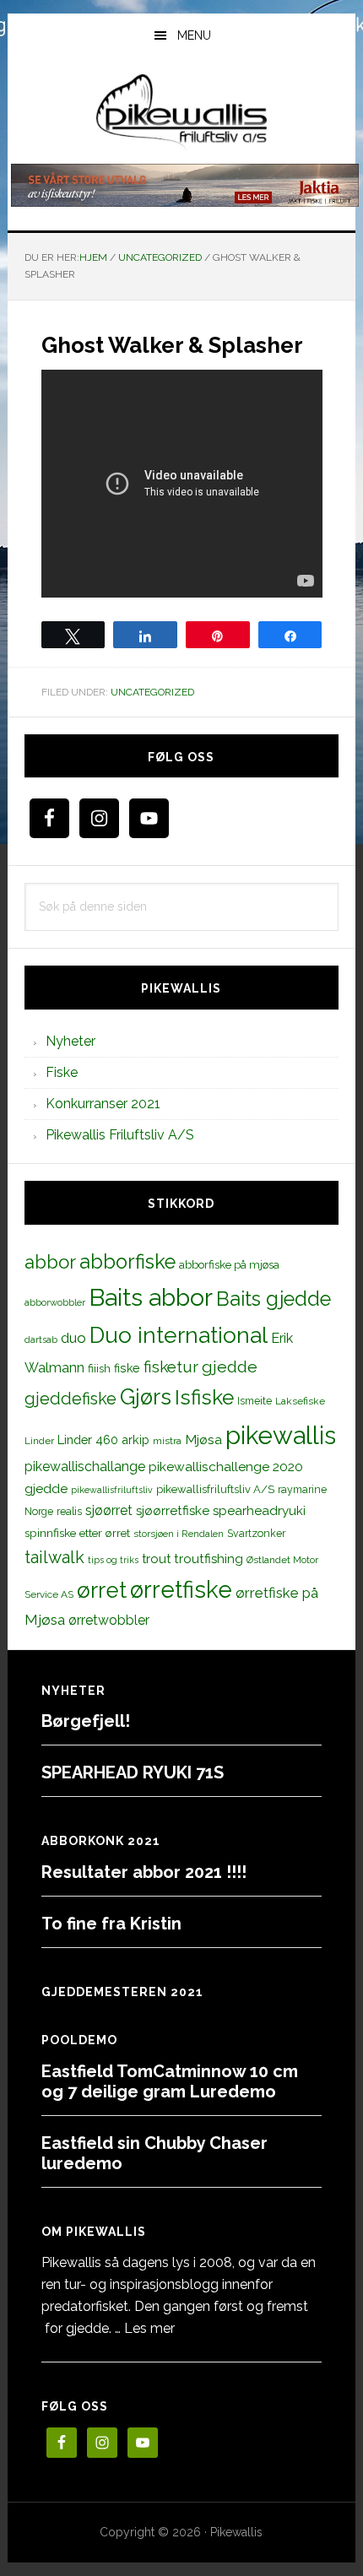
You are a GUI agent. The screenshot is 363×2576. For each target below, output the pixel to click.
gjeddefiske (70, 1399)
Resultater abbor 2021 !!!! (144, 1872)
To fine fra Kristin (111, 1924)
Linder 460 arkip (103, 1440)
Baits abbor (151, 1297)
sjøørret (109, 1510)
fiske (127, 1368)
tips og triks (113, 1560)
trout (156, 1559)
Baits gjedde (274, 1299)
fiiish (99, 1368)
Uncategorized (152, 692)
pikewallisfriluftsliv (112, 1490)
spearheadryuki (259, 1511)
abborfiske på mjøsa (229, 1264)
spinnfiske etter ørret (77, 1533)
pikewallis (281, 1435)
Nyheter (70, 1041)
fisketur (171, 1366)
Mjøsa (203, 1440)
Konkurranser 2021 (103, 1104)
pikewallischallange (85, 1467)
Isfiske (204, 1397)
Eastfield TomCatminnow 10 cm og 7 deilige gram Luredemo (170, 2081)
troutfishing (209, 1559)
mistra (167, 1441)
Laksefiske (300, 1401)
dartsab (41, 1339)
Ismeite (255, 1401)
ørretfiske (181, 1589)
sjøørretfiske (173, 1511)
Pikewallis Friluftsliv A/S (120, 1135)
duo (73, 1338)
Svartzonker (256, 1533)
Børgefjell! (86, 1721)
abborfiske (127, 1262)
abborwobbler (55, 1302)
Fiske (62, 1072)
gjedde (230, 1367)
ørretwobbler (109, 1620)
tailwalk (54, 1557)
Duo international (179, 1335)
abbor (50, 1262)
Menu (194, 35)
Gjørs (146, 1397)
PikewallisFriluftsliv (182, 112)
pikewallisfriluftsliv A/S (215, 1489)
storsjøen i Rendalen (179, 1534)
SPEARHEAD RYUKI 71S (133, 1772)
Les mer (149, 2328)
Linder (39, 1441)
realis (69, 1511)
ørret (102, 1590)
